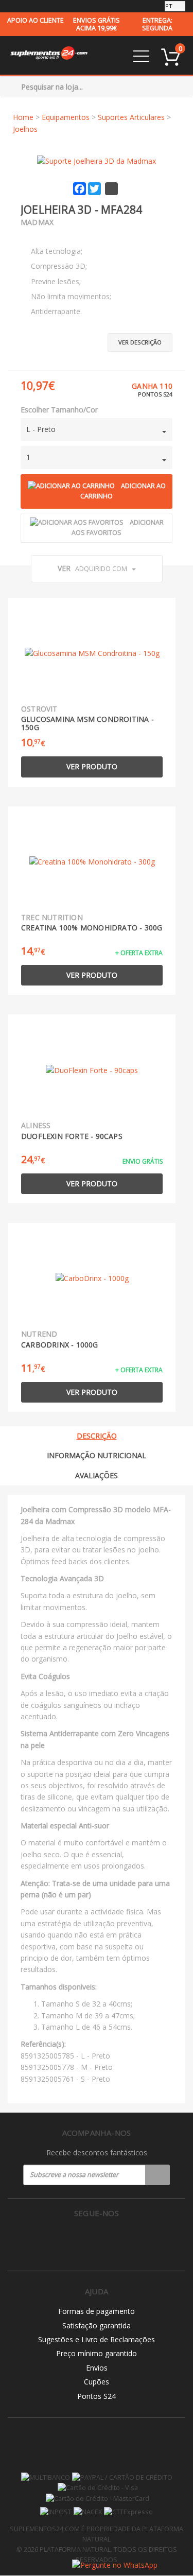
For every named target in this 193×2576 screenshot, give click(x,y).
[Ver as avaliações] (39, 236)
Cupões (97, 2382)
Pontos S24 (97, 2396)
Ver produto (92, 766)
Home (23, 117)
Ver (92, 568)
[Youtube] (118, 2240)
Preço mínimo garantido (97, 2353)
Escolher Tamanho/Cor (59, 410)
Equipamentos (66, 117)
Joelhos (25, 129)
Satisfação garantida (97, 2326)
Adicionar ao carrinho (123, 491)
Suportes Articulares (131, 117)
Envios (97, 2368)
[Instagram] (97, 2240)
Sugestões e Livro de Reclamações (97, 2339)
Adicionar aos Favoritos (118, 528)
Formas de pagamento (97, 2311)
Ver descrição (140, 342)
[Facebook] (75, 2240)
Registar (157, 2175)
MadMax (37, 222)
